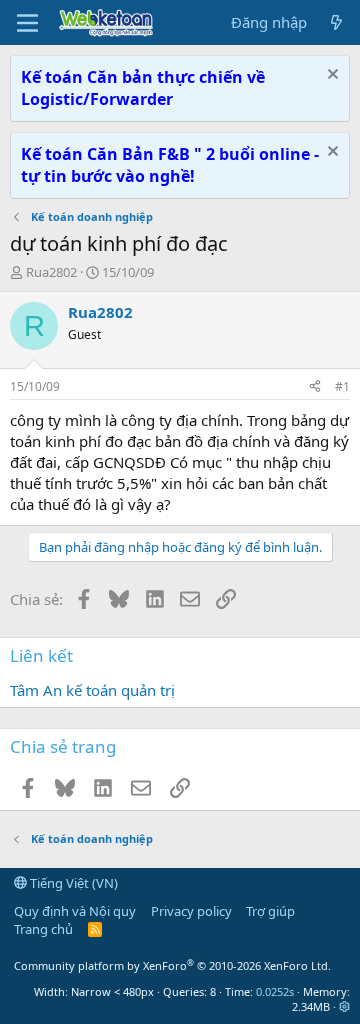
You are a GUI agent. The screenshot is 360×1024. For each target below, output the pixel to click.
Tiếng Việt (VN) (72, 883)
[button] (344, 1006)
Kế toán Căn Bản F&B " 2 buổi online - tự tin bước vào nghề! (170, 165)
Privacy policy (191, 911)
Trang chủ (43, 929)
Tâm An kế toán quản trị (92, 690)
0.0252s (275, 991)
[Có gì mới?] (336, 22)
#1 (342, 386)
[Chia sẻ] (315, 387)
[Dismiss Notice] (330, 76)
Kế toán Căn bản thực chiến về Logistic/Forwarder (143, 88)
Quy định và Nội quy (75, 911)
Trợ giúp (270, 911)
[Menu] (27, 23)
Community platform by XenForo (172, 965)
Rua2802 (51, 272)
